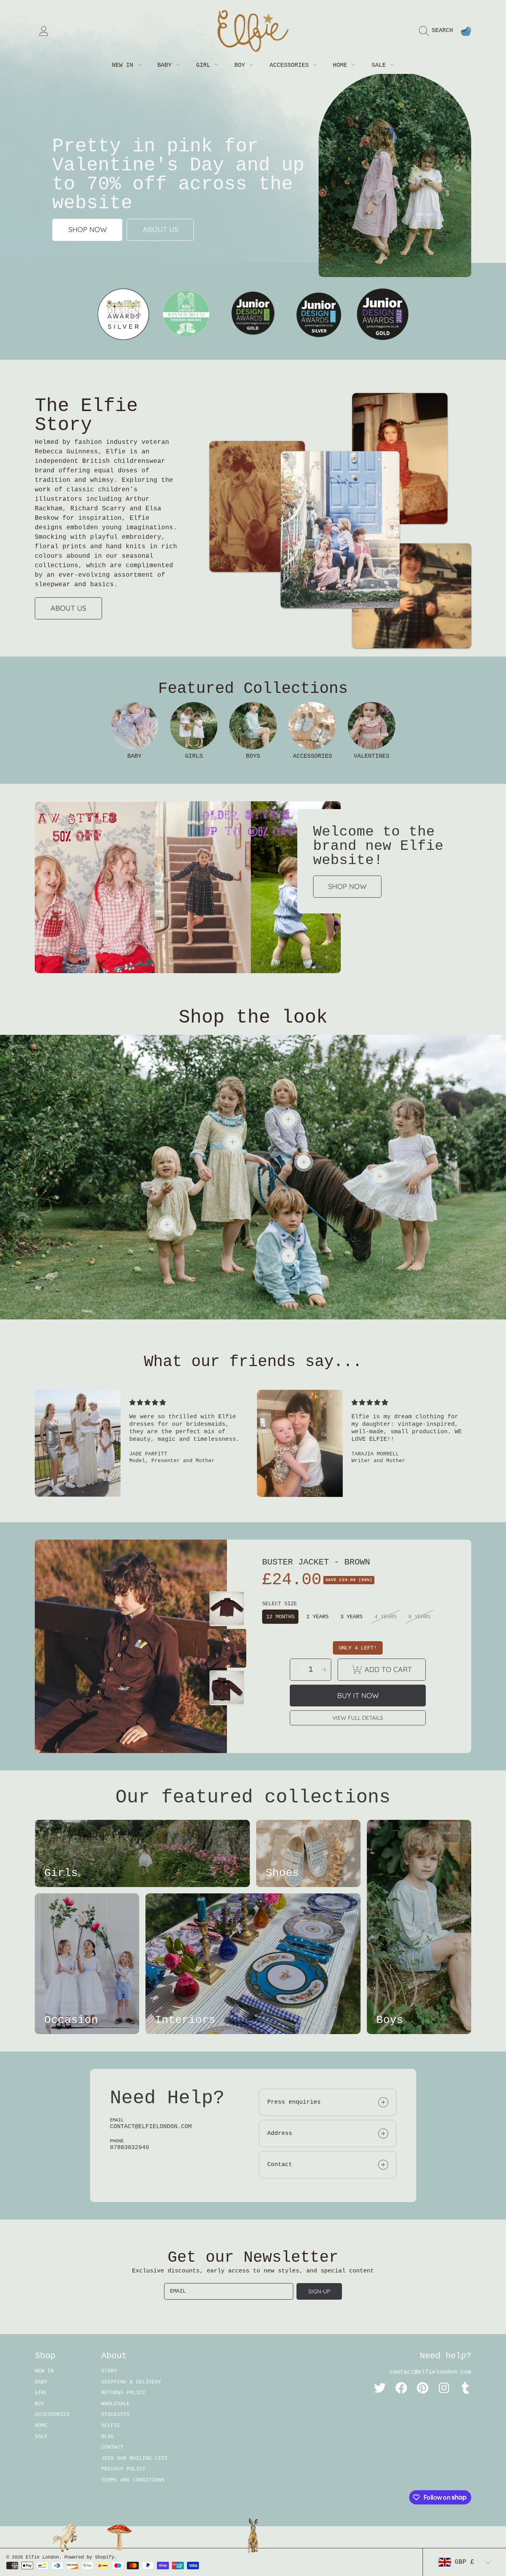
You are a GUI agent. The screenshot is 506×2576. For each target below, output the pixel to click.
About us (160, 229)
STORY (109, 2371)
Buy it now (358, 1696)
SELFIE (111, 2426)
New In (124, 65)
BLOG (108, 2437)
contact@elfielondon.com (430, 2372)
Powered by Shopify (89, 2557)
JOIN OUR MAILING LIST (134, 2458)
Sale (380, 65)
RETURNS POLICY (123, 2393)
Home (342, 65)
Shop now (88, 229)
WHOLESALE (115, 2404)
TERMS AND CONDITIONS (133, 2480)
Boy (242, 65)
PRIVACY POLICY (123, 2469)
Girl (205, 65)
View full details (358, 1718)
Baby (166, 65)
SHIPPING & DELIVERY (131, 2382)
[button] (438, 31)
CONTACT (112, 2447)
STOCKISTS (115, 2415)
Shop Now (347, 886)
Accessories (291, 65)
